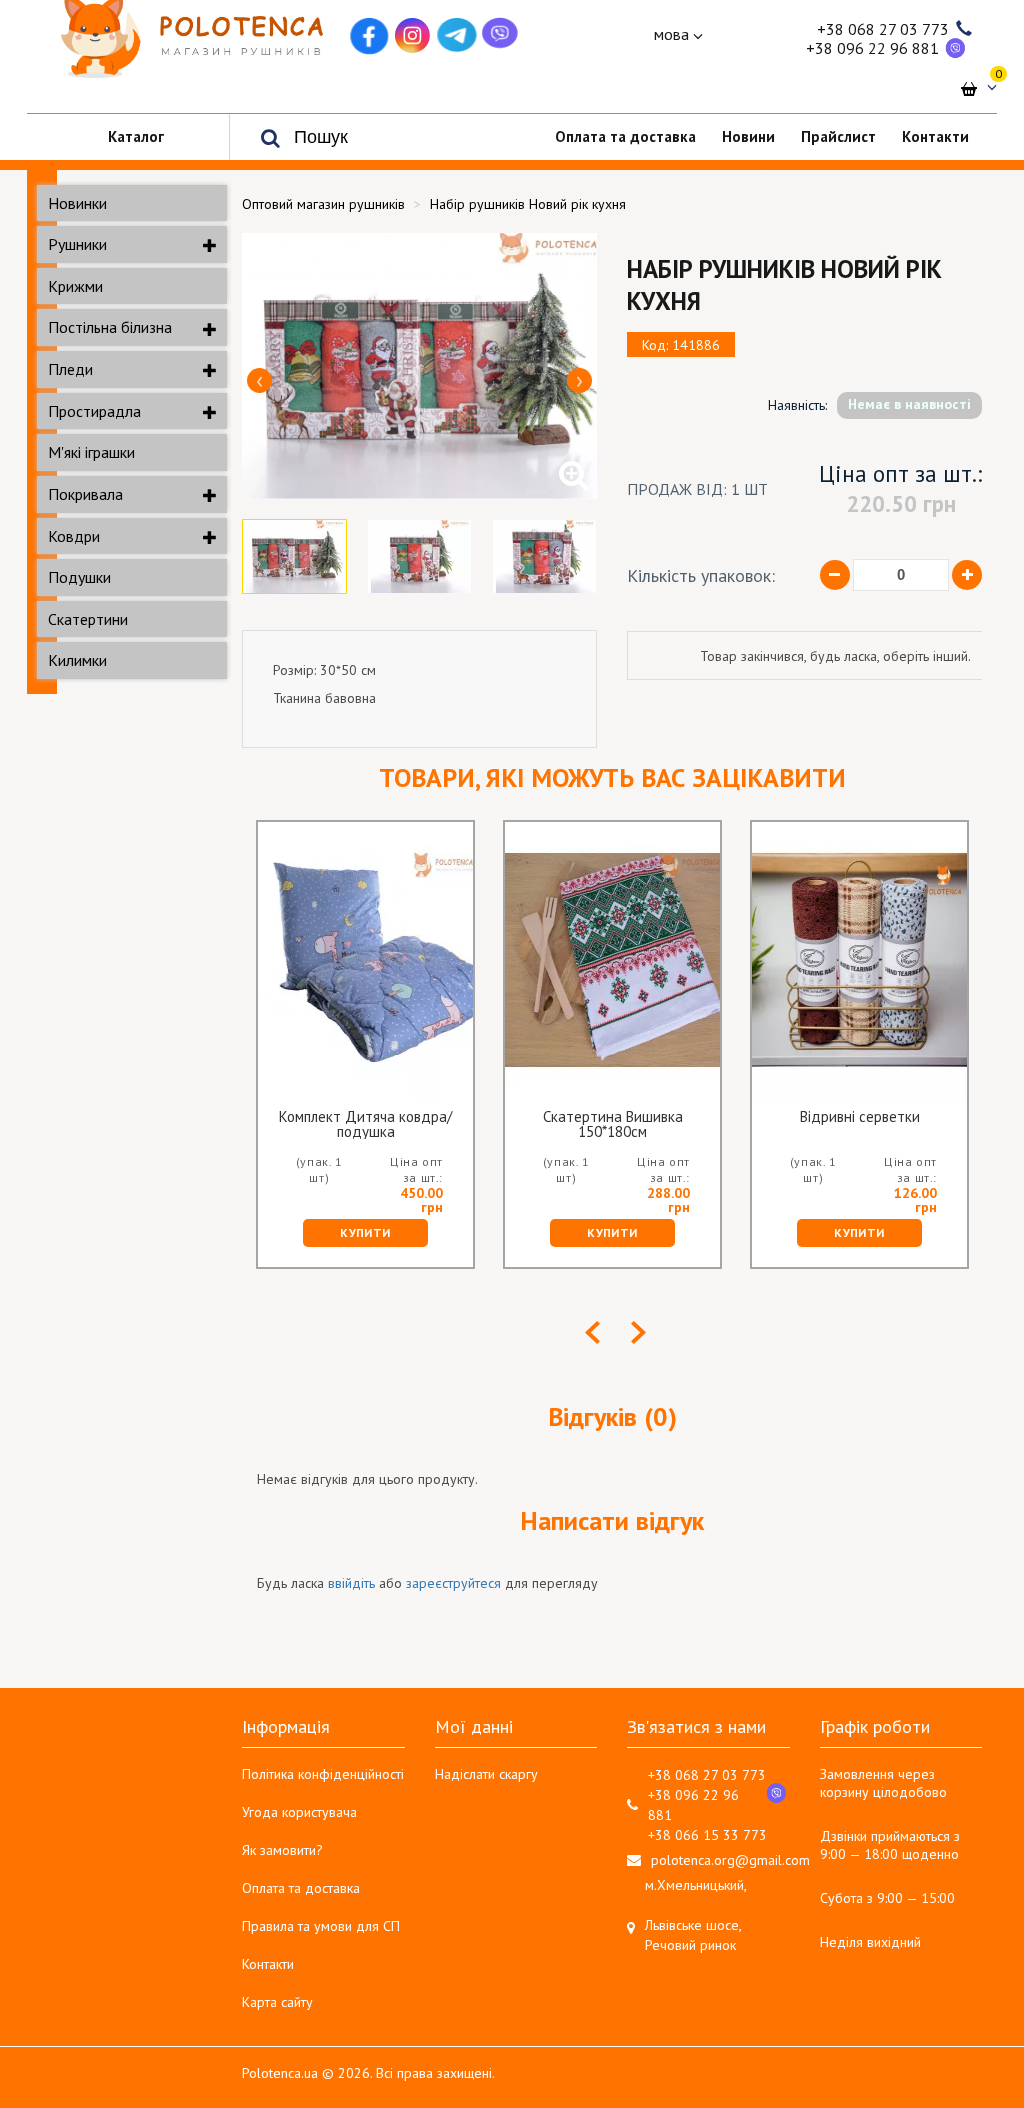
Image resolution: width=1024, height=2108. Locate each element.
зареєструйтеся (453, 1583)
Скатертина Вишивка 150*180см (613, 1124)
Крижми (75, 286)
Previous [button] (259, 380)
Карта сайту (277, 2002)
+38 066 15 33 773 (707, 1835)
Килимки (77, 660)
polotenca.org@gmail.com (730, 1860)
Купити (365, 1232)
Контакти (268, 1964)
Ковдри (74, 536)
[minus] (835, 575)
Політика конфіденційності (323, 1774)
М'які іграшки (91, 452)
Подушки (79, 577)
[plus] (967, 575)
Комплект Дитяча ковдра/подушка (365, 1124)
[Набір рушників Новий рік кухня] (419, 366)
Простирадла (94, 411)
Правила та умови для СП (321, 1926)
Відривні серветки (860, 1117)
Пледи (70, 369)
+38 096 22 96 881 (872, 48)
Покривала (85, 494)
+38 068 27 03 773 (883, 29)
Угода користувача (299, 1812)
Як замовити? (282, 1850)
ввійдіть (351, 1583)
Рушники (77, 244)
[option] (419, 366)
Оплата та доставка (301, 1888)
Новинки (77, 203)
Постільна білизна (110, 327)
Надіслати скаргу (486, 1774)
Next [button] (579, 380)
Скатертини (88, 619)
